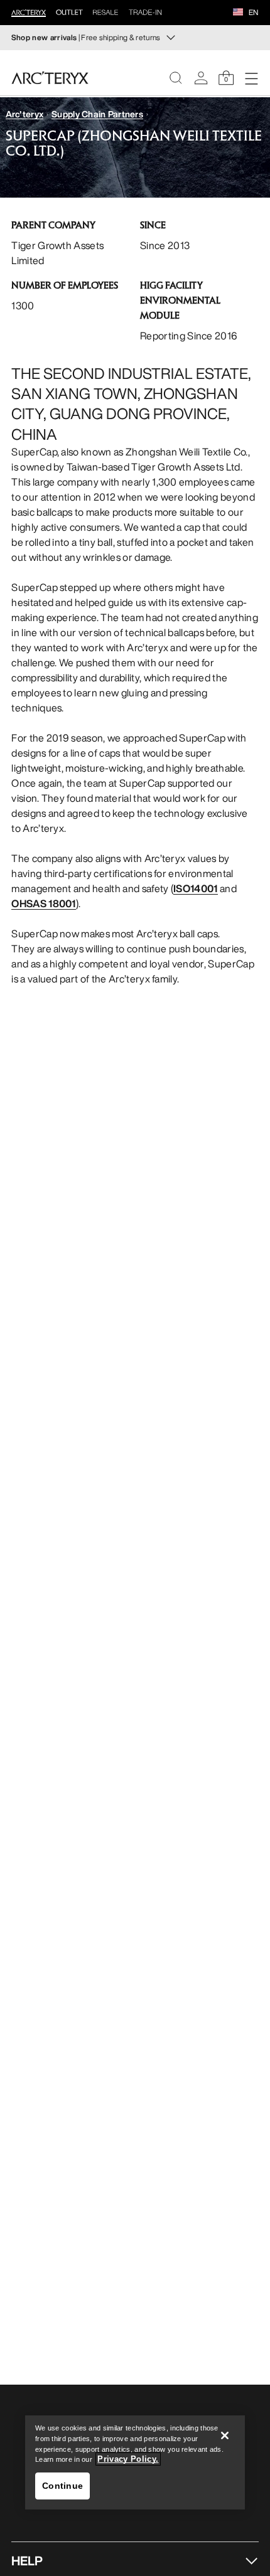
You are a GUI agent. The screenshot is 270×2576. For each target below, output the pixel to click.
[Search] (176, 78)
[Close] (225, 2435)
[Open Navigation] (251, 78)
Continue (62, 2486)
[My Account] (201, 78)
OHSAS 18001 (44, 903)
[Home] (50, 78)
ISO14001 (196, 888)
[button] (238, 13)
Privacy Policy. (128, 2459)
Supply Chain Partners (97, 114)
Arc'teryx (25, 114)
